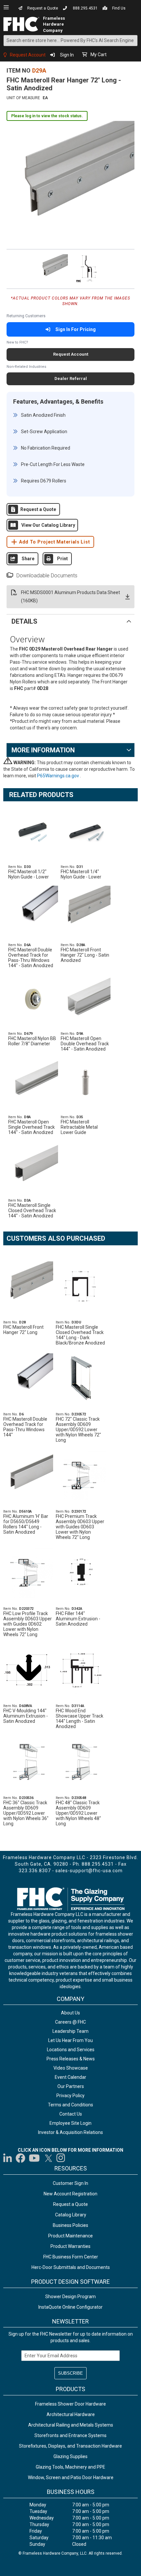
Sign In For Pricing (76, 329)
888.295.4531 (85, 8)
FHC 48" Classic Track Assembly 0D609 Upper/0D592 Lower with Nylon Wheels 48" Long (78, 1813)
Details (24, 621)
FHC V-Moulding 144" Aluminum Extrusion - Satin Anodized (26, 1716)
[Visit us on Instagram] (61, 2158)
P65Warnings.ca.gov (59, 776)
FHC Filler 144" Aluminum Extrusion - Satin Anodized (78, 1619)
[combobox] (70, 41)
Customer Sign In (70, 2183)
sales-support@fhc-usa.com (89, 1871)
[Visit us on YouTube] (34, 2158)
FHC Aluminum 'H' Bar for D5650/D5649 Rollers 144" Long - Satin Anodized (26, 1524)
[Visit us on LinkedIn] (8, 2158)
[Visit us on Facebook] (20, 2158)
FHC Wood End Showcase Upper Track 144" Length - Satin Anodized (80, 1719)
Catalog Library (71, 2215)
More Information (43, 750)
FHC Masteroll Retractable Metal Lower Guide (79, 1127)
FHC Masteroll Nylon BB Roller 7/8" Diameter (32, 1041)
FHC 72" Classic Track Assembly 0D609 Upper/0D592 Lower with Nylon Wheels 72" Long (78, 1430)
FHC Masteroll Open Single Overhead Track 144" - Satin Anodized (31, 1127)
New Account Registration (70, 2194)
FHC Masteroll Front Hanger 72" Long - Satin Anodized (85, 955)
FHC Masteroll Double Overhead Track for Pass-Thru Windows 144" (25, 1427)
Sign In (67, 55)
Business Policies (70, 2225)
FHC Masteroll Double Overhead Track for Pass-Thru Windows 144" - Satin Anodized (31, 958)
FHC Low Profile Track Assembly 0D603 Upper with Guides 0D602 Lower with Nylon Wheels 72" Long (28, 1624)
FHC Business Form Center (71, 2257)
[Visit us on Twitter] (48, 2158)
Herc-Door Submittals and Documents (71, 2267)
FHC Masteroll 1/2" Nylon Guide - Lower (29, 874)
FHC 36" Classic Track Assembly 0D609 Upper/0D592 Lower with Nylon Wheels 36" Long (26, 1813)
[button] (52, 268)
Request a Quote (43, 8)
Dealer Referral (71, 378)
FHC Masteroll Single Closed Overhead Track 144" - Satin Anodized (32, 1210)
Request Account (28, 55)
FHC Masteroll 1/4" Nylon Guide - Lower (81, 874)
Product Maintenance (70, 2236)
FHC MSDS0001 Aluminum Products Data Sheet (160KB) (70, 597)
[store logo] (23, 24)
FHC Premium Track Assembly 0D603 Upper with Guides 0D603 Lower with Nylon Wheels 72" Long (80, 1527)
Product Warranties (70, 2246)
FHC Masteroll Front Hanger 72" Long (23, 1330)
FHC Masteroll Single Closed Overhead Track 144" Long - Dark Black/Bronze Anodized (80, 1335)
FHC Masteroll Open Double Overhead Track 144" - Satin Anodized (85, 1044)
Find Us (119, 8)
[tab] (70, 621)
